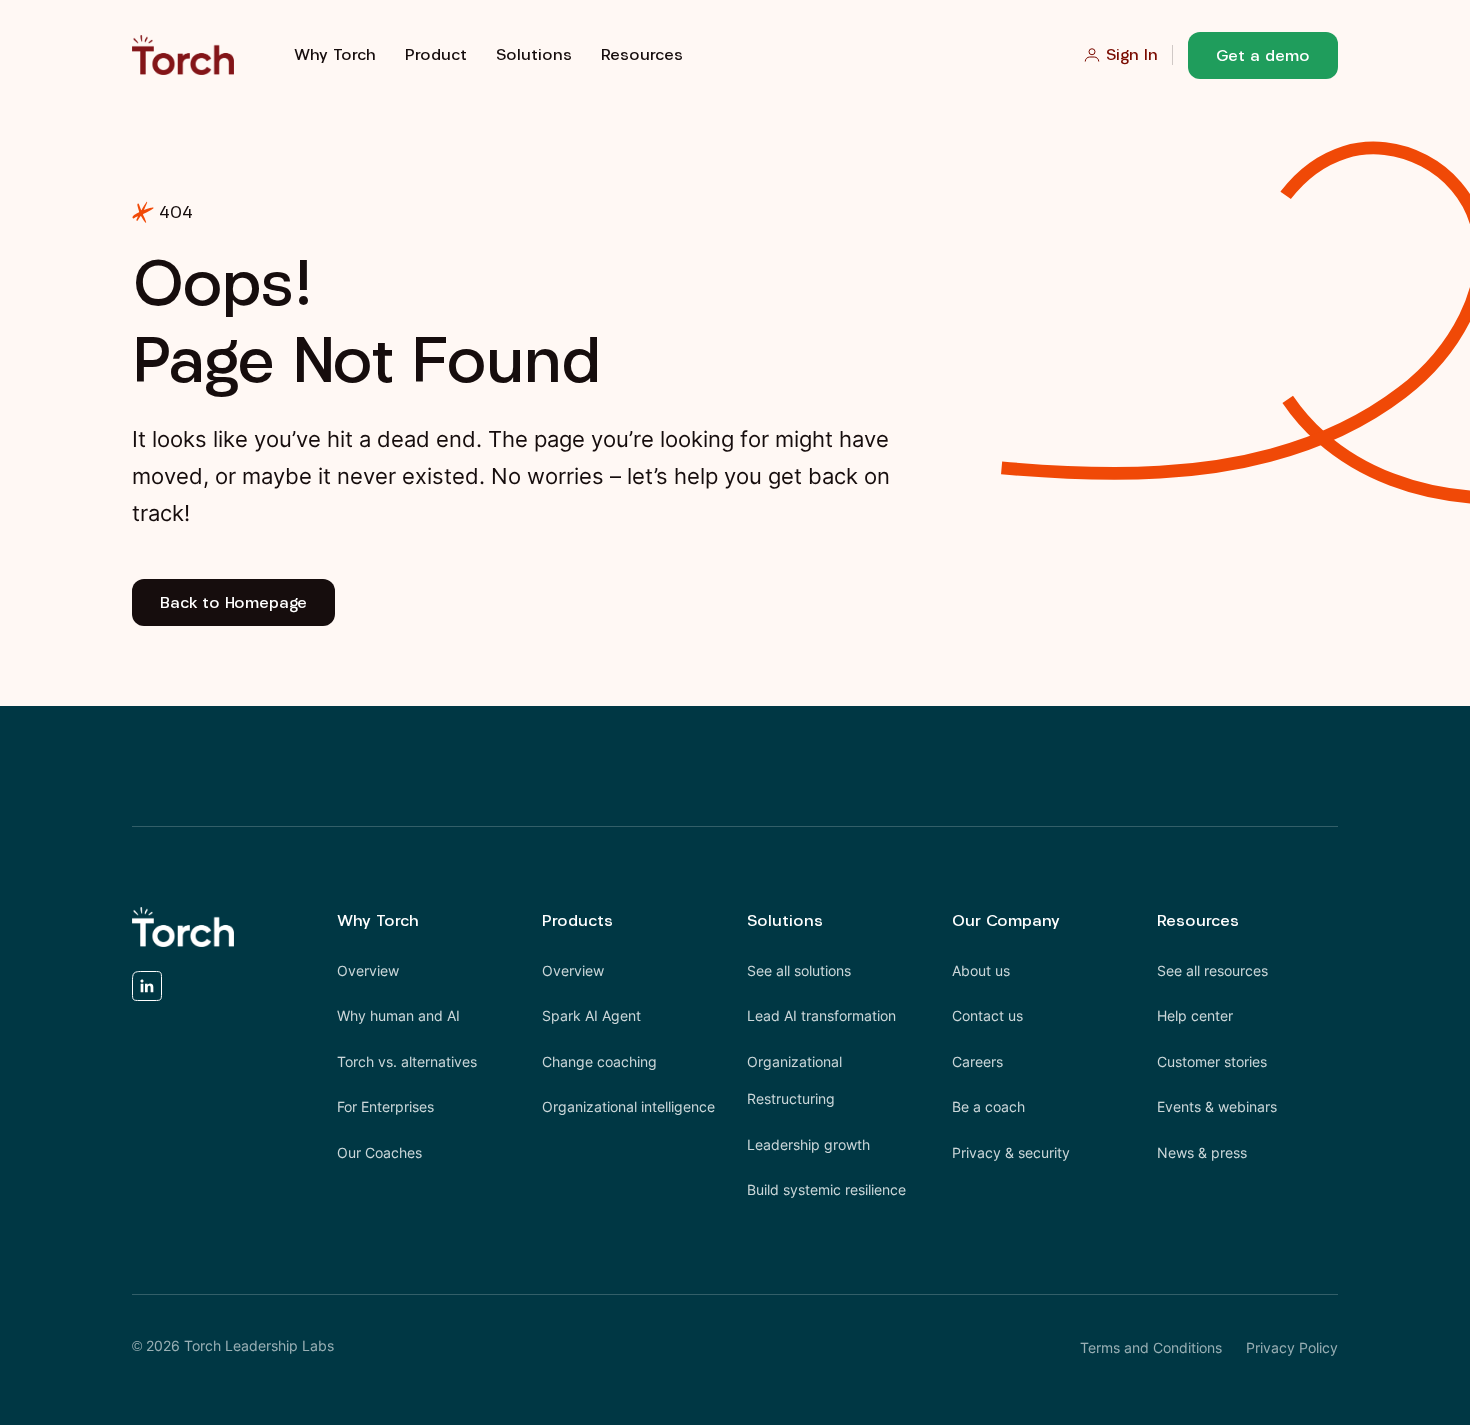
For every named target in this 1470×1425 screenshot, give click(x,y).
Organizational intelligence (628, 1106)
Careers (977, 1061)
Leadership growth (808, 1144)
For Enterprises (385, 1106)
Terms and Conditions (1151, 1347)
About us (981, 970)
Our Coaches (379, 1152)
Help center (1195, 1015)
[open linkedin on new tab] (147, 991)
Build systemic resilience (826, 1189)
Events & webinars (1217, 1106)
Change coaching (599, 1061)
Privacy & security (1011, 1152)
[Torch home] (183, 927)
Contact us (987, 1015)
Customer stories (1212, 1061)
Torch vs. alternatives (407, 1061)
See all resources (1212, 970)
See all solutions (799, 970)
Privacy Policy (1292, 1347)
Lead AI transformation (821, 1015)
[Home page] (183, 55)
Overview (368, 970)
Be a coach (988, 1106)
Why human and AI (398, 1015)
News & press (1202, 1152)
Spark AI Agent (591, 1015)
